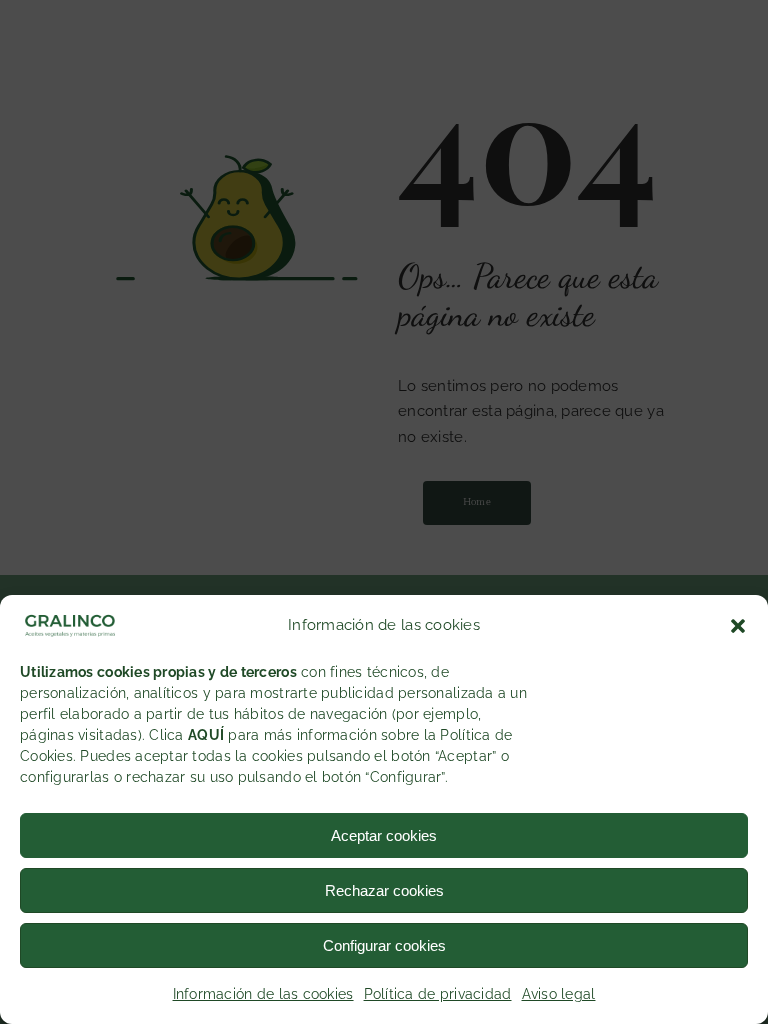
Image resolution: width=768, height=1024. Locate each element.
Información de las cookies (263, 994)
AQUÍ (206, 735)
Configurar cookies (384, 945)
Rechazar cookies (384, 890)
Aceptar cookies (384, 835)
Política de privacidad (438, 994)
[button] (738, 626)
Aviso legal (559, 994)
